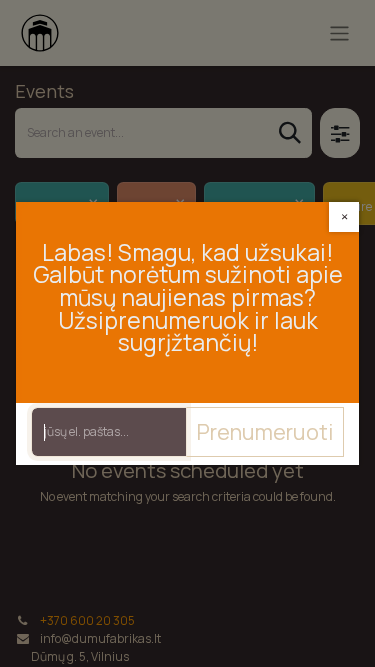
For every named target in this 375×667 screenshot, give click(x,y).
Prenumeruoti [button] (265, 431)
